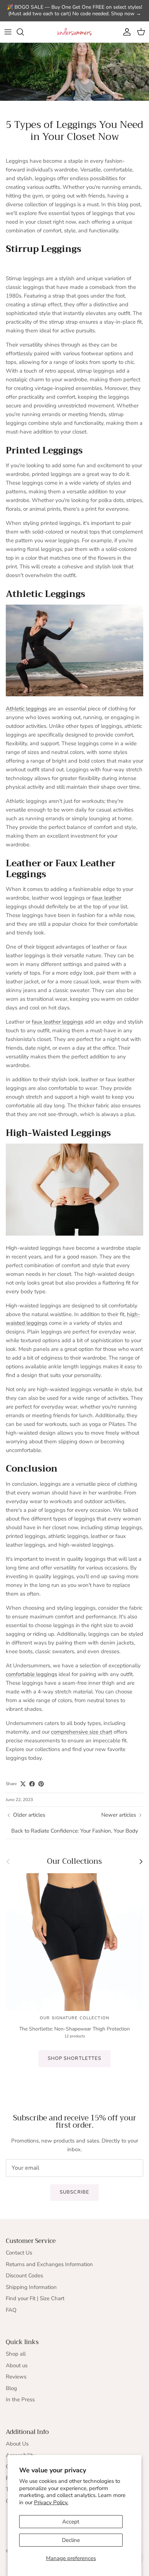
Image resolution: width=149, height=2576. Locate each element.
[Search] (24, 32)
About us (17, 2365)
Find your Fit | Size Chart (35, 2298)
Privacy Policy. (51, 2502)
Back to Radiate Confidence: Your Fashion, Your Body (75, 1831)
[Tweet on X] (23, 1784)
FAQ (11, 2310)
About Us (17, 2444)
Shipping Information (31, 2287)
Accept (71, 2522)
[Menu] (8, 32)
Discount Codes (24, 2276)
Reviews (16, 2377)
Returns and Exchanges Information (49, 2264)
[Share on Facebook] (32, 1784)
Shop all (16, 2354)
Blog (11, 2388)
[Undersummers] (74, 32)
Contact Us (19, 2253)
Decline (71, 2540)
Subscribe (74, 2192)
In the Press (20, 2399)
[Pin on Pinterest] (41, 1784)
